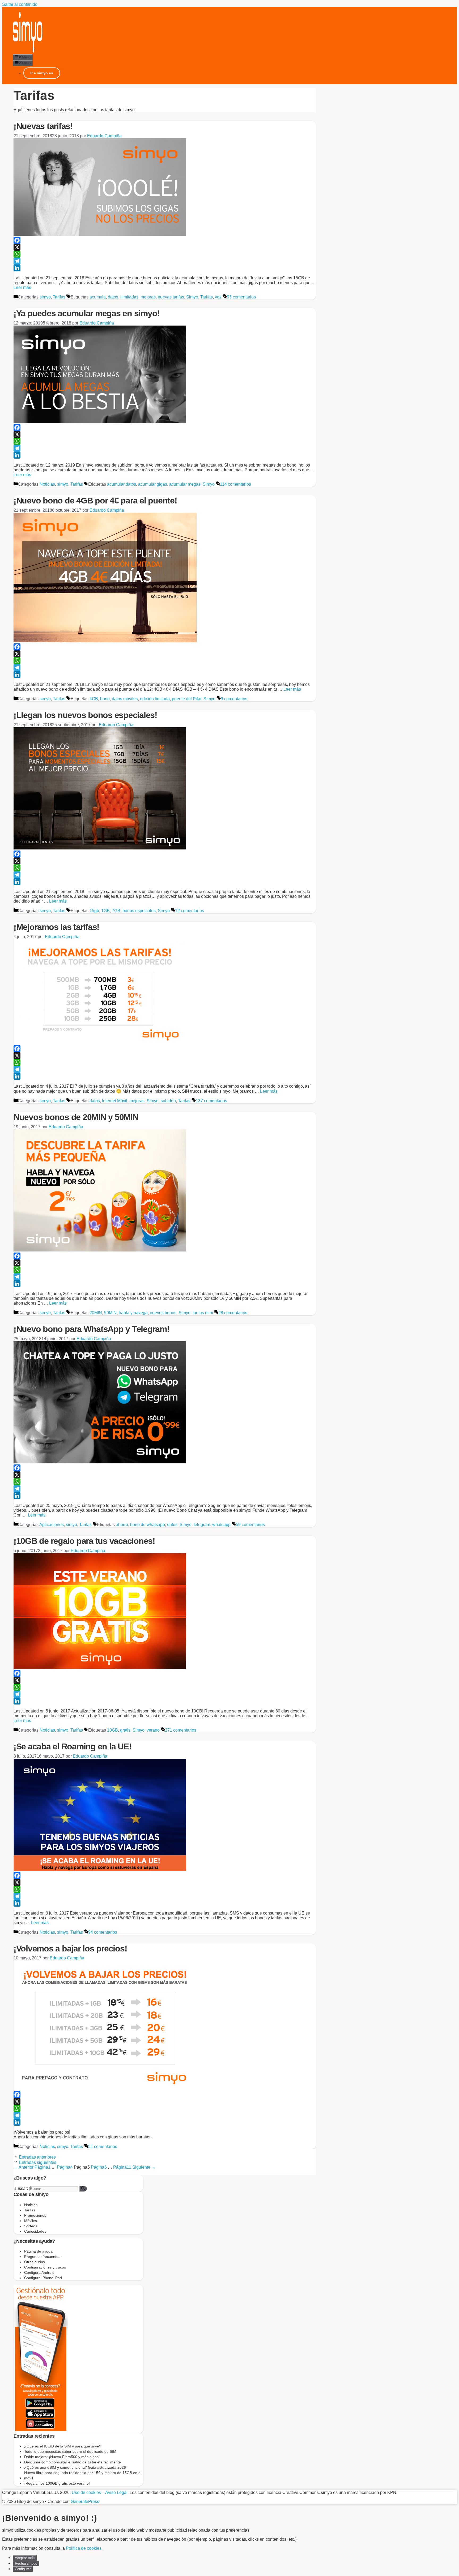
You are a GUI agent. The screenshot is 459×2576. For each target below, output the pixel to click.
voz (218, 297)
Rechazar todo (26, 2563)
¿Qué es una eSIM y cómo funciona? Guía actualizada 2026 (75, 2467)
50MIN (110, 1313)
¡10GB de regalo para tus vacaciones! (84, 1541)
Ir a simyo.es (42, 73)
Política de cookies (84, 2548)
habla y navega (133, 1313)
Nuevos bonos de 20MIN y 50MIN (76, 1117)
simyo (45, 297)
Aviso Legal (116, 2492)
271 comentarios (181, 1730)
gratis (125, 1730)
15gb (94, 911)
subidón (168, 1101)
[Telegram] (165, 261)
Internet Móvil (115, 1101)
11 (122, 2167)
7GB (116, 911)
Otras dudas (35, 2262)
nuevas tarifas (171, 297)
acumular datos (122, 484)
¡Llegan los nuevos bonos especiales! (85, 715)
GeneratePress (85, 2502)
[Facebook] (165, 240)
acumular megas (185, 484)
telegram (202, 1525)
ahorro (122, 1525)
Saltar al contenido (20, 4)
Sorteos (31, 2226)
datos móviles (125, 699)
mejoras (148, 297)
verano (153, 1730)
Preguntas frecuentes (42, 2257)
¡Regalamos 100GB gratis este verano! (57, 2483)
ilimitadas (129, 297)
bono (105, 699)
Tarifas (59, 297)
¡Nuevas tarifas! (43, 126)
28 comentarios (233, 1313)
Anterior (24, 2167)
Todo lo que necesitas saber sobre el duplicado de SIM (70, 2451)
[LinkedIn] (165, 268)
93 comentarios (241, 297)
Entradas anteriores (37, 2157)
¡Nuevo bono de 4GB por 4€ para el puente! (95, 501)
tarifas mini (203, 1313)
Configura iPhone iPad (43, 2278)
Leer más (22, 287)
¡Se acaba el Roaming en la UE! (73, 1746)
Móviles (31, 2221)
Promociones (35, 2215)
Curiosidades (35, 2231)
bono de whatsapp (148, 1525)
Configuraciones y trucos (45, 2267)
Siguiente (144, 2167)
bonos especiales (139, 911)
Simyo (192, 297)
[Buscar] (83, 2189)
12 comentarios (190, 911)
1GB (105, 911)
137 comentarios (211, 1101)
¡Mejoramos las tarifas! (56, 927)
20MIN (96, 1313)
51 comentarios (103, 2146)
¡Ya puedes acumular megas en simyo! (87, 313)
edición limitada (155, 699)
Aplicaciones (52, 1525)
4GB (94, 699)
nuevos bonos (163, 1313)
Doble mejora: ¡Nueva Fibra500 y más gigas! (62, 2457)
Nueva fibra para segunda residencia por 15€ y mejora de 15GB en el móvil (83, 2475)
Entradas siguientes (38, 2162)
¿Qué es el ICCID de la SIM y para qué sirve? (63, 2446)
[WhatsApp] (165, 254)
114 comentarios (235, 484)
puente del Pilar (187, 699)
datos (113, 297)
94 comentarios (103, 1932)
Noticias (47, 484)
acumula (98, 297)
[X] (165, 247)
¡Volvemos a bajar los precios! (70, 1949)
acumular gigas (153, 484)
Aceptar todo (25, 2558)
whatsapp (221, 1525)
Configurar (23, 2569)
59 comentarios (250, 1525)
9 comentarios (234, 699)
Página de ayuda (38, 2251)
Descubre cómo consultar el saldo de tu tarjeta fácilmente (73, 2462)
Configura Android (39, 2272)
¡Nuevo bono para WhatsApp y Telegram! (92, 1329)
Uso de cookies (86, 2492)
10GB (112, 1730)
